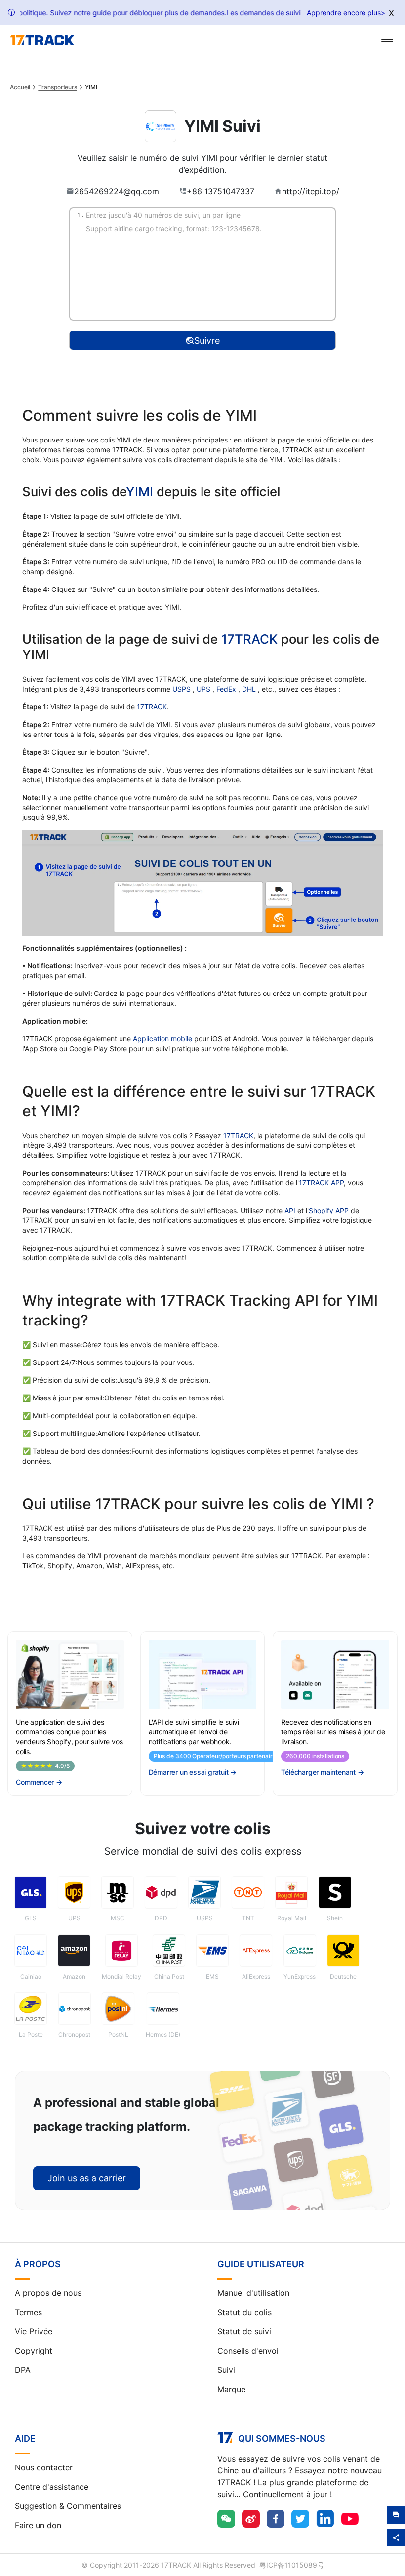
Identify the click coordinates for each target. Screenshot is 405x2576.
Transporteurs (58, 87)
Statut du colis (244, 2312)
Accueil (20, 87)
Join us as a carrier (87, 2178)
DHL (250, 689)
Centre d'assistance (52, 2487)
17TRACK (251, 639)
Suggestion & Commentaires (68, 2506)
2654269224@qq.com (117, 191)
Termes (28, 2312)
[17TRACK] (42, 40)
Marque (231, 2389)
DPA (23, 2370)
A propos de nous (48, 2293)
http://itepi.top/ (311, 191)
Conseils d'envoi (248, 2351)
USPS (182, 689)
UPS (204, 689)
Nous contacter (44, 2467)
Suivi (226, 2370)
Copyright (34, 2351)
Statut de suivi (244, 2331)
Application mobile (162, 1039)
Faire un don (38, 2525)
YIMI (140, 492)
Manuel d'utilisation (253, 2293)
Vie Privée (34, 2331)
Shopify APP (329, 1210)
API (290, 1210)
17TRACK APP (321, 1183)
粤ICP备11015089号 (292, 2565)
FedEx (227, 689)
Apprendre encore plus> (346, 13)
